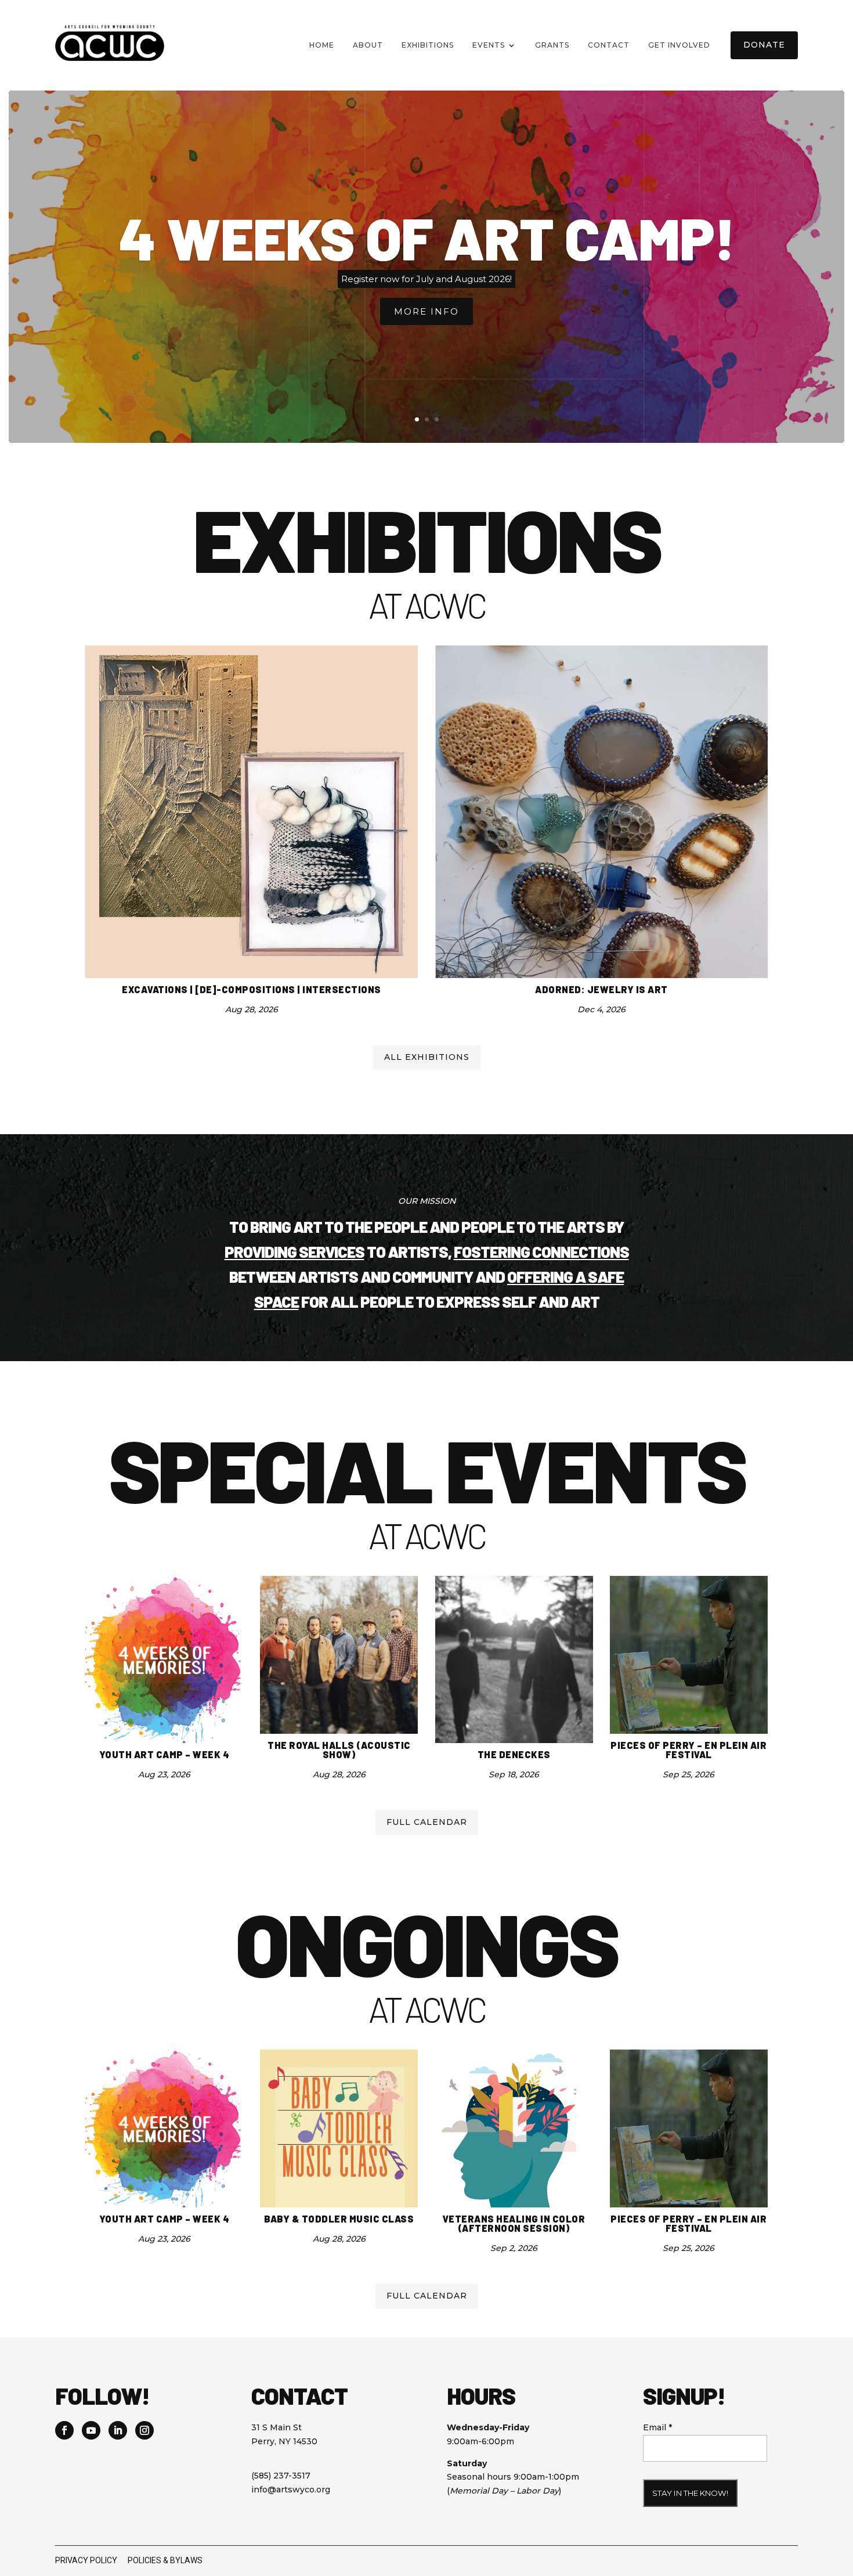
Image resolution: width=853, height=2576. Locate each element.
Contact (609, 45)
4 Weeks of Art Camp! (427, 237)
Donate (764, 45)
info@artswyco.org (291, 2490)
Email (657, 2427)
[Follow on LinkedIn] (118, 2430)
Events (489, 45)
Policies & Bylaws (165, 2560)
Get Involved (679, 45)
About (368, 45)
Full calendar (427, 1822)
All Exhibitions (427, 1057)
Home (322, 45)
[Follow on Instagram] (144, 2430)
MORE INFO (426, 311)
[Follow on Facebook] (64, 2430)
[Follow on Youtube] (91, 2430)
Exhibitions (428, 45)
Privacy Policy (86, 2560)
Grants (552, 45)
